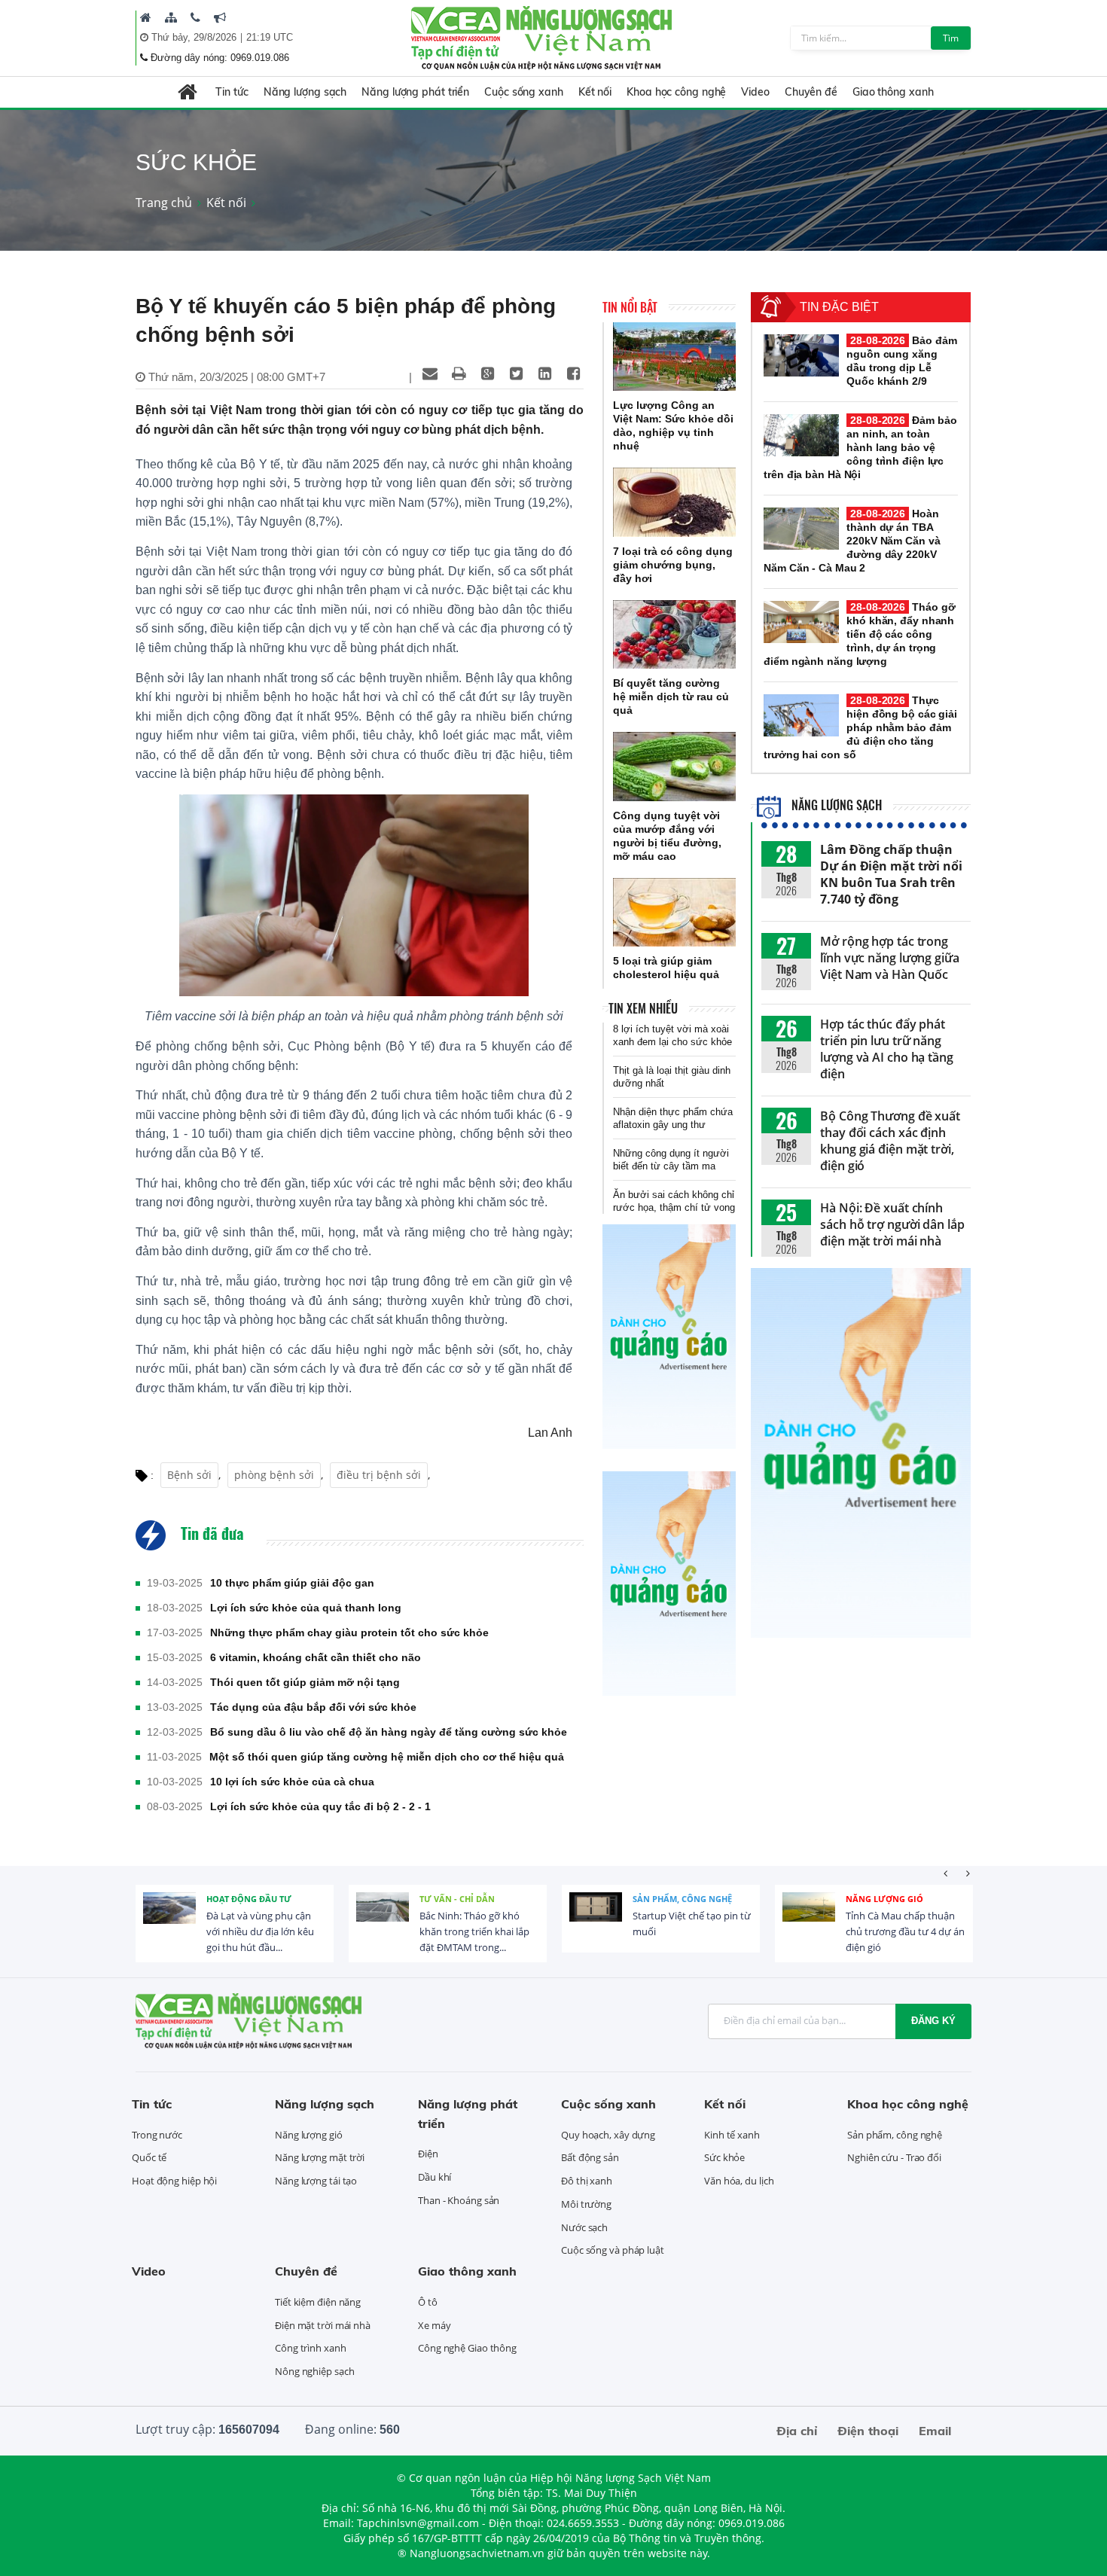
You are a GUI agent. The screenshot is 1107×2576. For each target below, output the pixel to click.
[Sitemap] (171, 17)
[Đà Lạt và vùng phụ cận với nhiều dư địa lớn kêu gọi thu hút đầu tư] (169, 1919)
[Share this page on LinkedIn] (544, 373)
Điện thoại (868, 2431)
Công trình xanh (311, 2348)
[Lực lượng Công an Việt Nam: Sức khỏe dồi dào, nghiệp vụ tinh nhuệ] (674, 357)
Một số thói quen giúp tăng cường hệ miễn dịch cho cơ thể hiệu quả (387, 1757)
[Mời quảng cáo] (220, 17)
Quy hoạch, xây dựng (608, 2135)
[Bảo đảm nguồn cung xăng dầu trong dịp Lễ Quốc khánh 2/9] (801, 355)
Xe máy (434, 2325)
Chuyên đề (811, 92)
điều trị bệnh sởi (379, 1475)
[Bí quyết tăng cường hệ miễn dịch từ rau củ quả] (674, 635)
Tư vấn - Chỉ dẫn (457, 1899)
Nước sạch (584, 2227)
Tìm (951, 38)
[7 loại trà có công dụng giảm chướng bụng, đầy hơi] (674, 502)
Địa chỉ (797, 2431)
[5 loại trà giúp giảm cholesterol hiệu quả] (674, 913)
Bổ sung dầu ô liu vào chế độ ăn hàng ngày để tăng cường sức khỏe (389, 1732)
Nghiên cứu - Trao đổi (894, 2157)
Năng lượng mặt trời (320, 2157)
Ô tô (428, 2302)
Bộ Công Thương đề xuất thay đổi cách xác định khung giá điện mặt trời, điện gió (890, 1141)
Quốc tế (149, 2157)
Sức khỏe (724, 2157)
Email (935, 2431)
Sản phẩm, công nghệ (682, 1899)
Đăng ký (933, 2021)
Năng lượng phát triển (415, 92)
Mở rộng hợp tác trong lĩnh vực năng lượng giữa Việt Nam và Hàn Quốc (890, 958)
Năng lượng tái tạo (316, 2181)
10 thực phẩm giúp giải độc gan (292, 1583)
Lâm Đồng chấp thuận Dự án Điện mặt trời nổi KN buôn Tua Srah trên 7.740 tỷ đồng (891, 874)
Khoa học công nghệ (676, 92)
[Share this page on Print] (459, 373)
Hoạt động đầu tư (249, 1899)
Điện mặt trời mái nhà (323, 2325)
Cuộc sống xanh (524, 92)
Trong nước (157, 2135)
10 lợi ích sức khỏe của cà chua (292, 1782)
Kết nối (595, 92)
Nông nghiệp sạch (314, 2371)
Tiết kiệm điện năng (318, 2302)
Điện (428, 2154)
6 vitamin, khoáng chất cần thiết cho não (316, 1657)
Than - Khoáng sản (459, 2200)
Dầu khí (435, 2177)
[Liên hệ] (195, 17)
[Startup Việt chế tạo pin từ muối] (596, 1919)
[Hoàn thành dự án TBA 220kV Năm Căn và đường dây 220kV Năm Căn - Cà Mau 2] (801, 529)
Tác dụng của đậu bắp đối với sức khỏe (313, 1707)
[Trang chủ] (146, 17)
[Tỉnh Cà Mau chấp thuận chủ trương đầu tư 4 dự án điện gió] (809, 1919)
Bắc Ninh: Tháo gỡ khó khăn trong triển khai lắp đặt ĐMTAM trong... (474, 1931)
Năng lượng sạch (305, 92)
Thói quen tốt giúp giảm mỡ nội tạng (305, 1682)
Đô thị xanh (587, 2181)
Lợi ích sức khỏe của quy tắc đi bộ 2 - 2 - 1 (320, 1806)
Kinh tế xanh (732, 2135)
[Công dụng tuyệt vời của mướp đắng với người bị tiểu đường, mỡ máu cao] (674, 767)
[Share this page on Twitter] (516, 373)
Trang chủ (164, 203)
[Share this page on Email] (430, 373)
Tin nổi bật (630, 307)
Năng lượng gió (884, 1899)
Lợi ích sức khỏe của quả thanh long (306, 1608)
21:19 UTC (270, 37)
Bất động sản (590, 2157)
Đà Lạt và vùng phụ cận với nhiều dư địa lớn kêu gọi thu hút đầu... (260, 1931)
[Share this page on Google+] (487, 373)
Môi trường (586, 2204)
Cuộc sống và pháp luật (613, 2250)
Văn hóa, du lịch (739, 2181)
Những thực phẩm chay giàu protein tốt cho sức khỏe (349, 1632)
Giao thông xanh (893, 92)
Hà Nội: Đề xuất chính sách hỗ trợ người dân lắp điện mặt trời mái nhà (892, 1224)
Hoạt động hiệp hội (174, 2181)
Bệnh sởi (189, 1475)
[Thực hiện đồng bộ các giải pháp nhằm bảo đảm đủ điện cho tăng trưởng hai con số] (801, 715)
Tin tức (232, 92)
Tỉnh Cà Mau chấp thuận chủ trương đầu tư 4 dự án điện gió (905, 1931)
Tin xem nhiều (643, 1008)
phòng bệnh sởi (274, 1475)
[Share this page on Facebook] (573, 373)
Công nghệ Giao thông (467, 2348)
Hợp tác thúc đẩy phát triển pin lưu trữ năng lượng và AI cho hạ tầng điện (887, 1049)
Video (755, 92)
